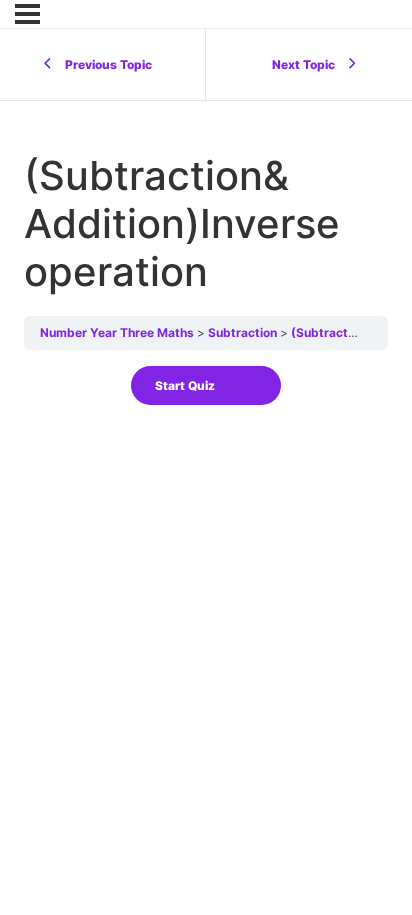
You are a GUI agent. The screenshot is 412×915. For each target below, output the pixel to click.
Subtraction (242, 332)
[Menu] (27, 14)
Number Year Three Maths (117, 332)
